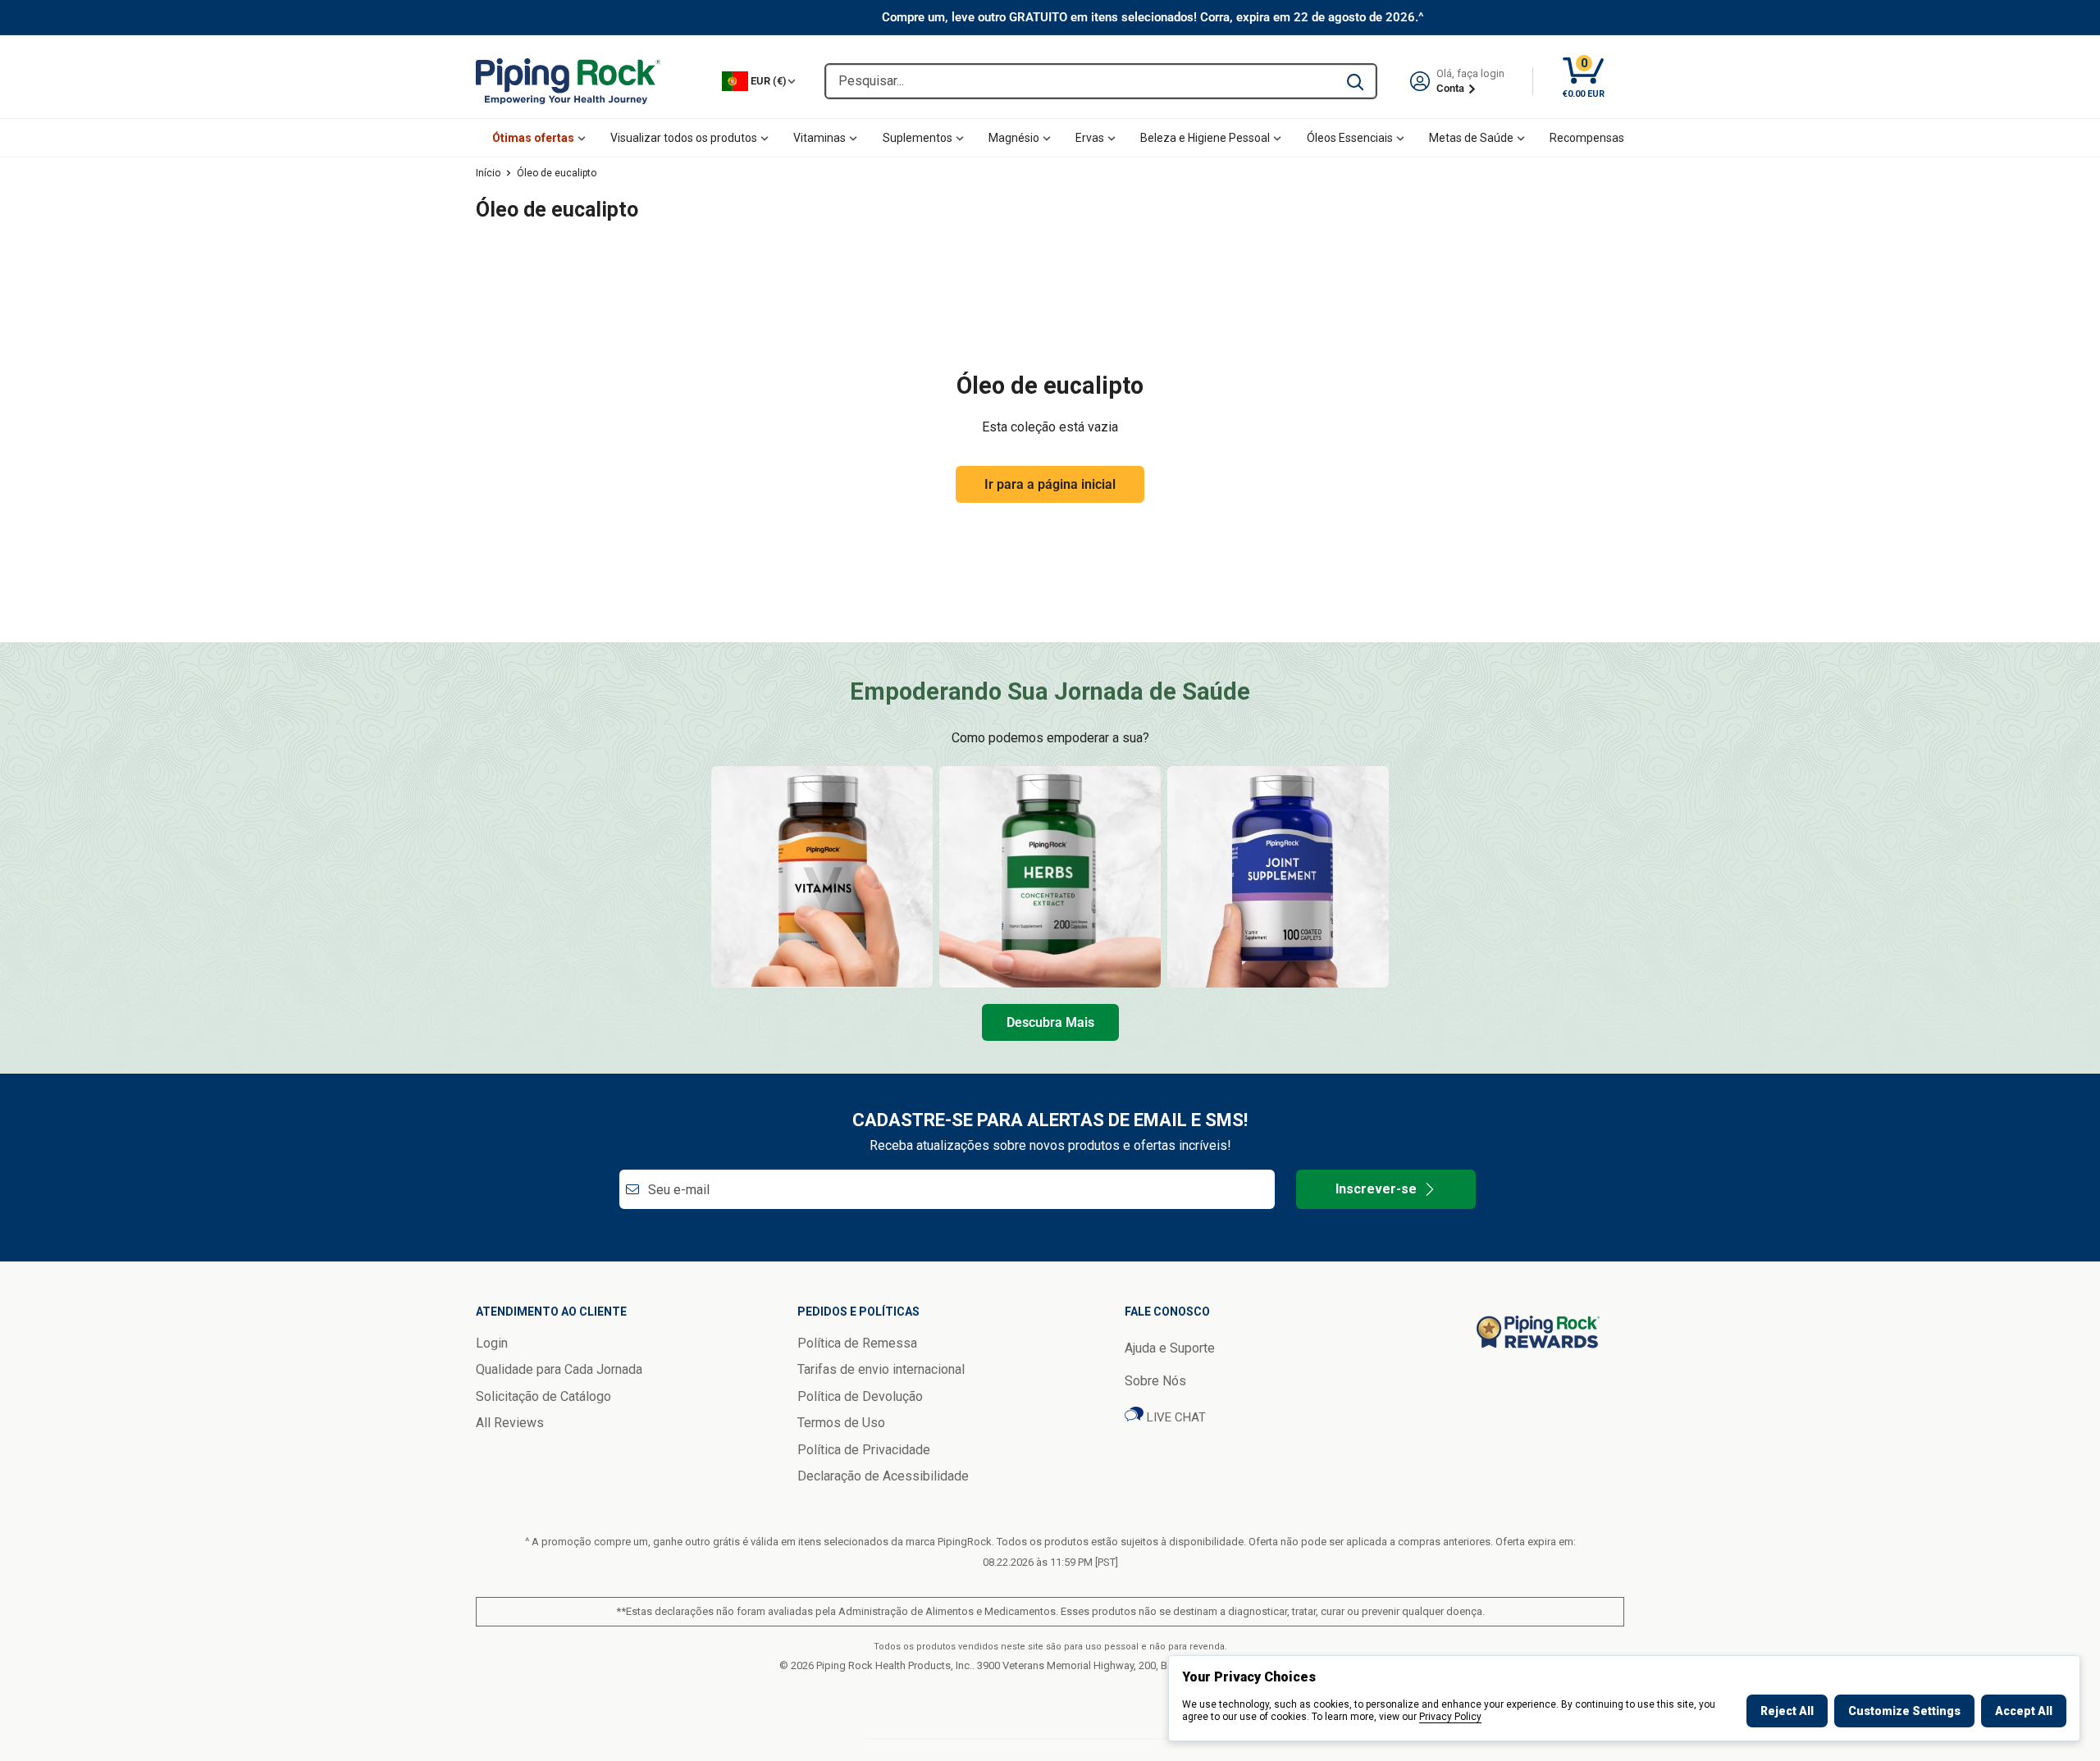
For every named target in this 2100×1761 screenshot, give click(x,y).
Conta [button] (1452, 88)
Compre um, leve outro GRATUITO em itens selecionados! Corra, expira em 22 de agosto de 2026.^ (1153, 17)
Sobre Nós (1155, 1381)
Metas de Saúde (1471, 138)
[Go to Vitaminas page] (822, 877)
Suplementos (918, 138)
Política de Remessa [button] (857, 1343)
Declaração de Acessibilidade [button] (883, 1476)
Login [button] (492, 1343)
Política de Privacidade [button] (864, 1450)
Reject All (1787, 1711)
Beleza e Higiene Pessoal (1205, 138)
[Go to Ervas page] (1050, 877)
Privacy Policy (1450, 1717)
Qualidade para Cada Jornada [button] (559, 1369)
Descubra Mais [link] (1050, 1022)
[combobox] (1080, 81)
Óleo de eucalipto (557, 173)
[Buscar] (1355, 81)
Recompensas (1587, 138)
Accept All (2024, 1711)
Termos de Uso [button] (841, 1423)
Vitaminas (819, 138)
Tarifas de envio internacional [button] (881, 1369)
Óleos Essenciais (1350, 138)
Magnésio (1014, 138)
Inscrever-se (1376, 1189)
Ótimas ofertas (533, 138)
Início (488, 173)
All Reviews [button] (510, 1423)
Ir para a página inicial (1050, 484)
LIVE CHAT (1175, 1417)
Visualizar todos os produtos (684, 138)
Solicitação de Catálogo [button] (543, 1396)
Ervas (1090, 138)
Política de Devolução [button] (860, 1396)
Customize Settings (1904, 1711)
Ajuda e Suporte (1170, 1348)
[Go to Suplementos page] (1278, 877)
